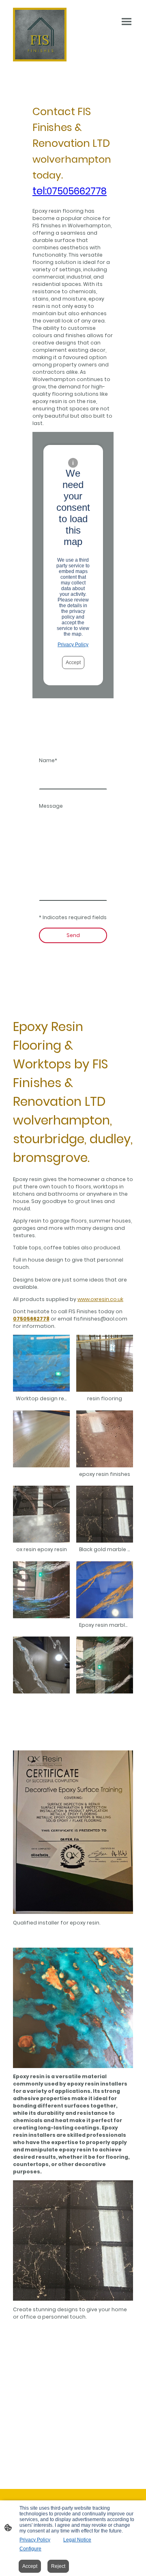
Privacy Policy (73, 645)
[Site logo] (40, 35)
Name (48, 760)
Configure (30, 2549)
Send (73, 935)
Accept (73, 663)
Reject (58, 2566)
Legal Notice (77, 2540)
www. (100, 1299)
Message (51, 806)
